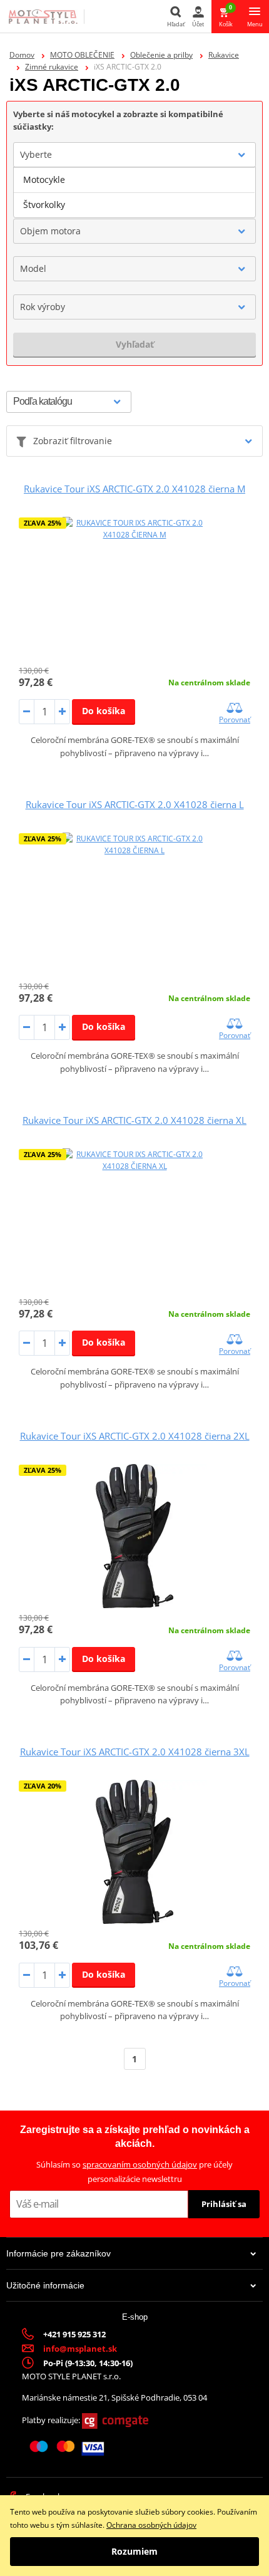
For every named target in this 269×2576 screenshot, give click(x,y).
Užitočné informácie (45, 2285)
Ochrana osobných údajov (151, 2525)
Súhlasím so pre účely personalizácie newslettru (134, 2172)
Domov (22, 55)
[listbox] (134, 192)
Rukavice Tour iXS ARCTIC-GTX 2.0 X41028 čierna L (135, 804)
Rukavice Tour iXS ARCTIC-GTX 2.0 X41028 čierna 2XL (135, 1436)
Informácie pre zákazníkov (58, 2253)
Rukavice (224, 55)
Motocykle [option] (44, 179)
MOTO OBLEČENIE (82, 55)
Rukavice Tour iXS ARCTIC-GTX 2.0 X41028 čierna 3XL (135, 1752)
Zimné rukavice (52, 67)
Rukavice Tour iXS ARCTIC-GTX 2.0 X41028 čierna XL (134, 1120)
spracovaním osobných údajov (140, 2164)
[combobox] (134, 155)
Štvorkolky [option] (44, 205)
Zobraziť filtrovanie (73, 441)
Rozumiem (134, 2551)
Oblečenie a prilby (161, 55)
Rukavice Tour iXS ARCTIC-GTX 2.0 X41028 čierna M (134, 489)
